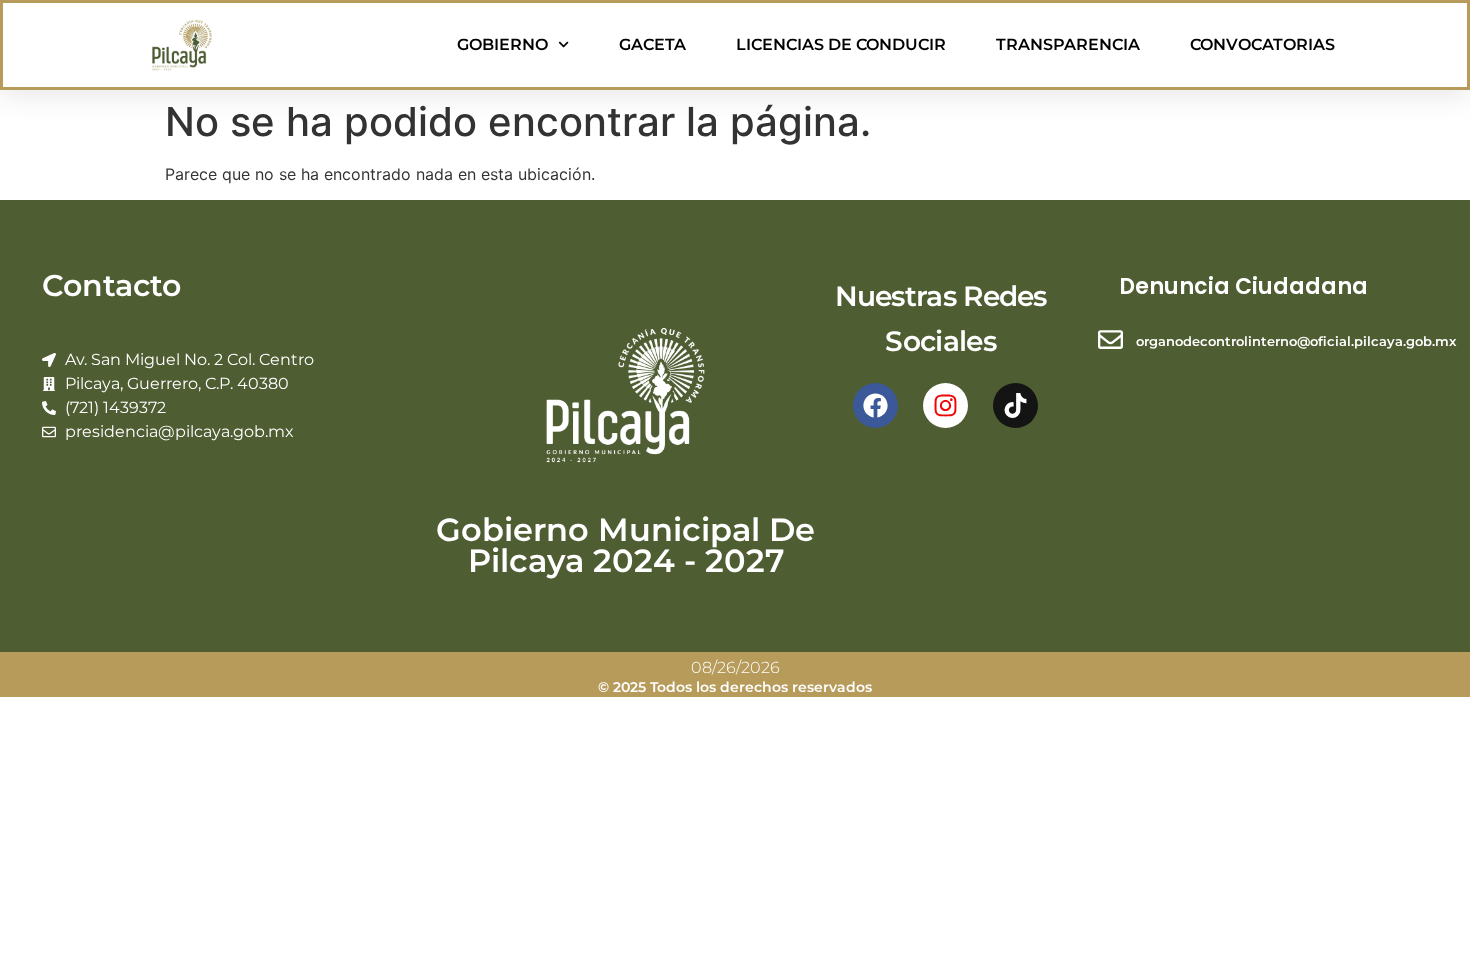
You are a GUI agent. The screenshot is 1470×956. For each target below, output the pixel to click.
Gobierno (502, 44)
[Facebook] (875, 405)
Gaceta (652, 44)
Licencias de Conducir (841, 44)
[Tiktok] (1015, 405)
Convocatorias (1262, 44)
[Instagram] (945, 405)
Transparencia (1068, 44)
